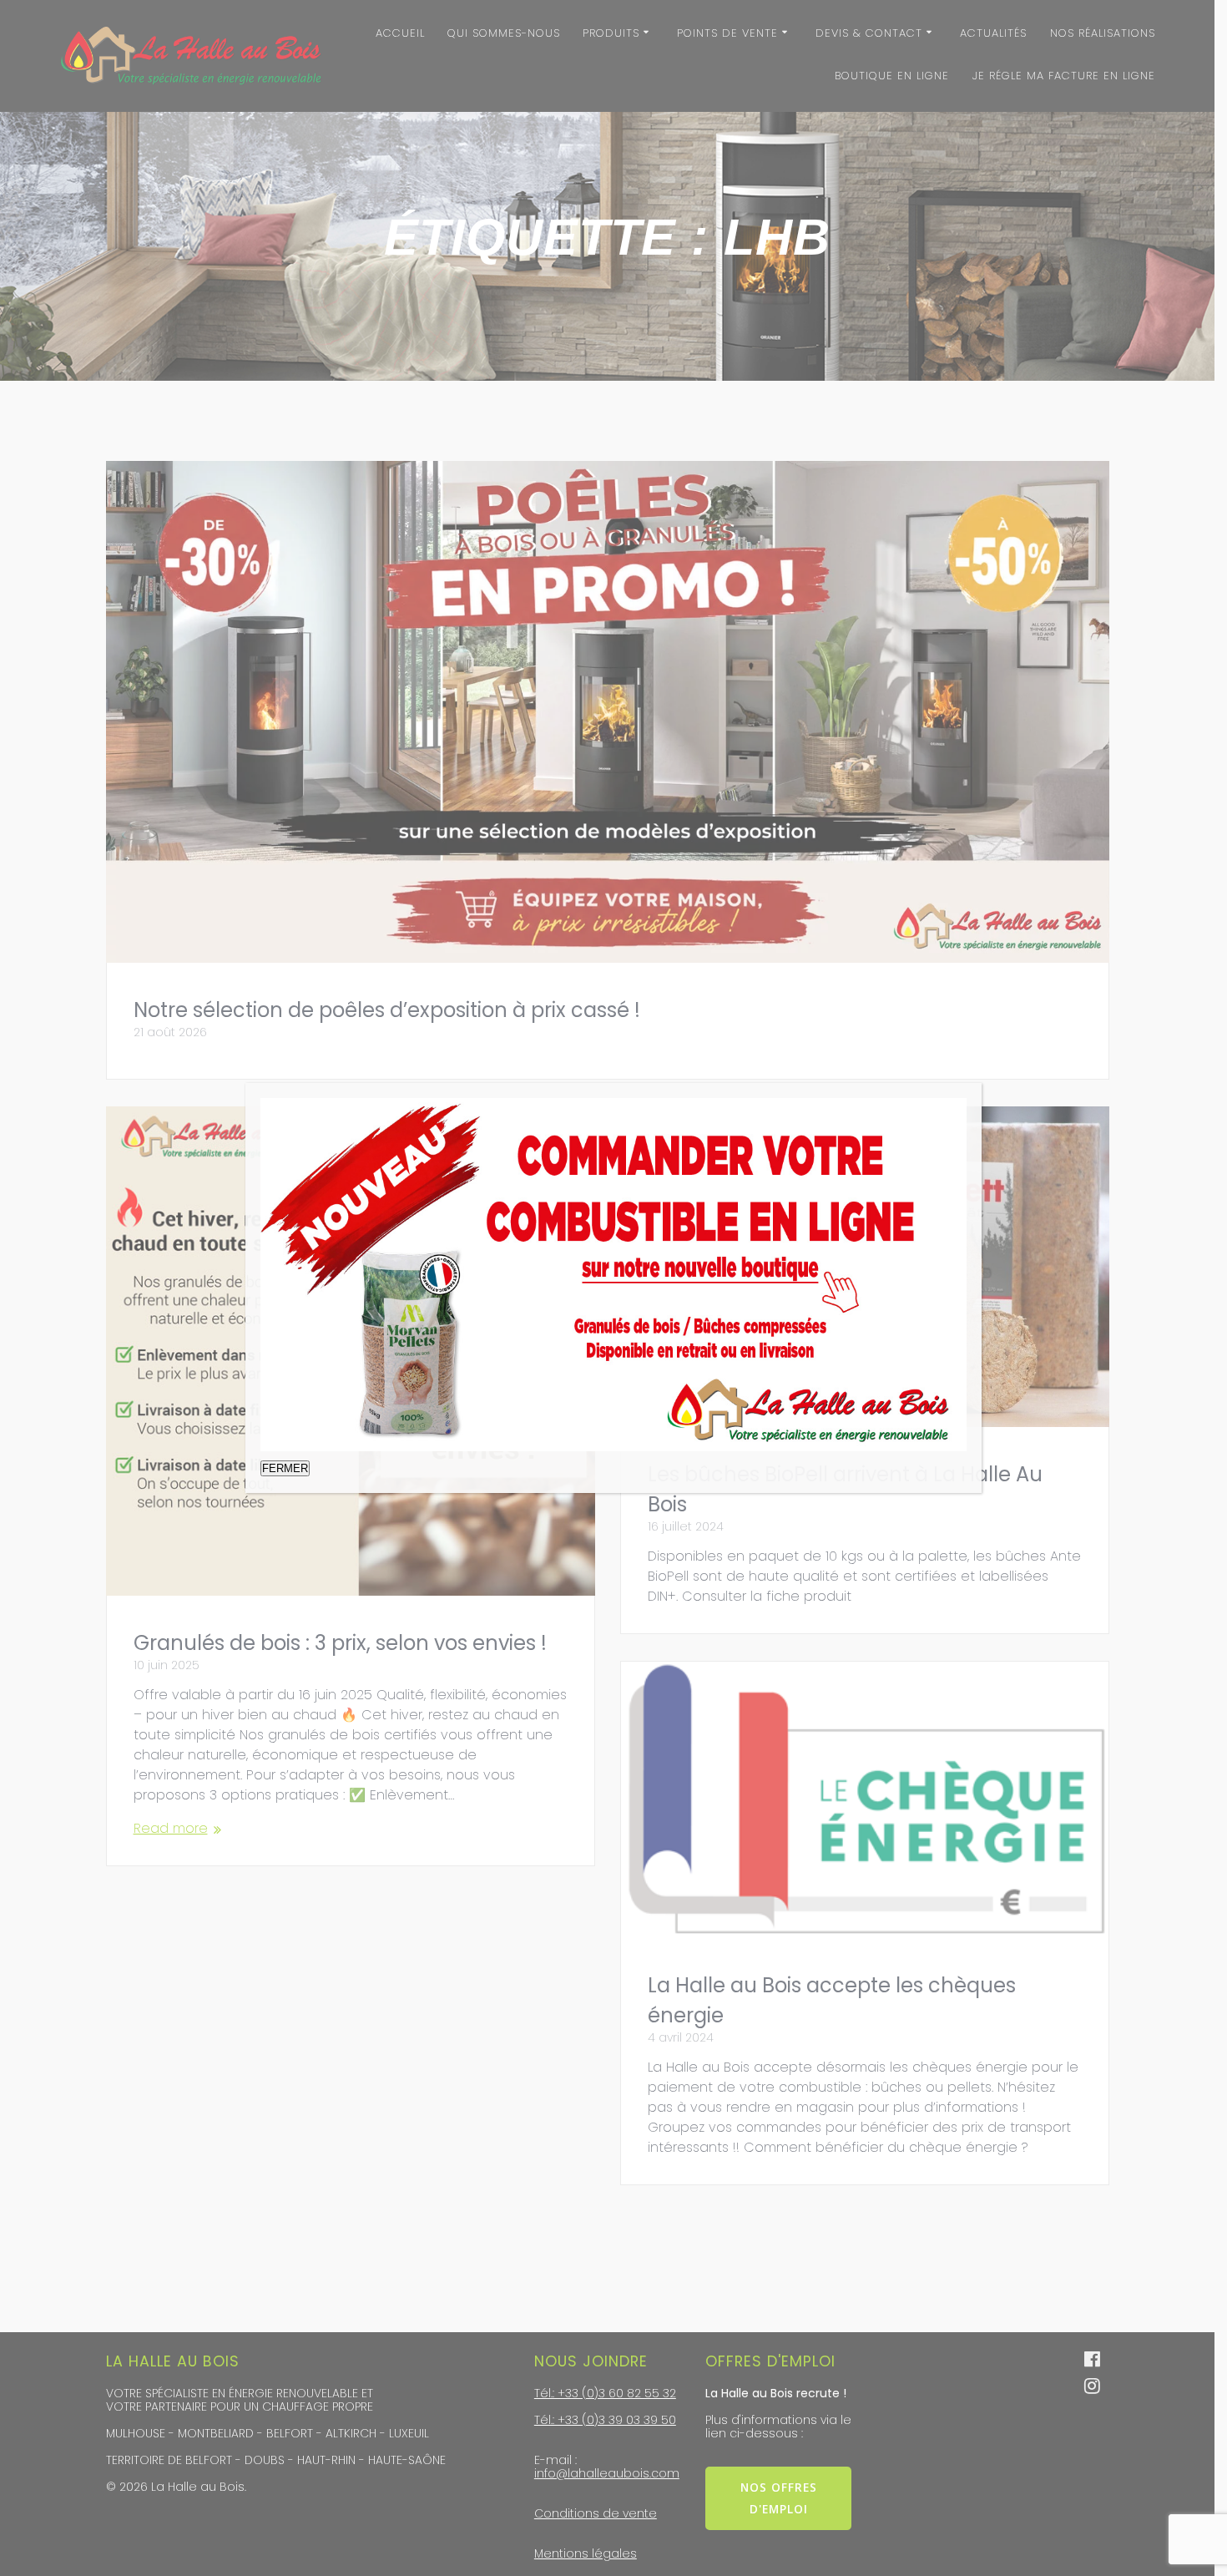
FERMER (285, 1468)
